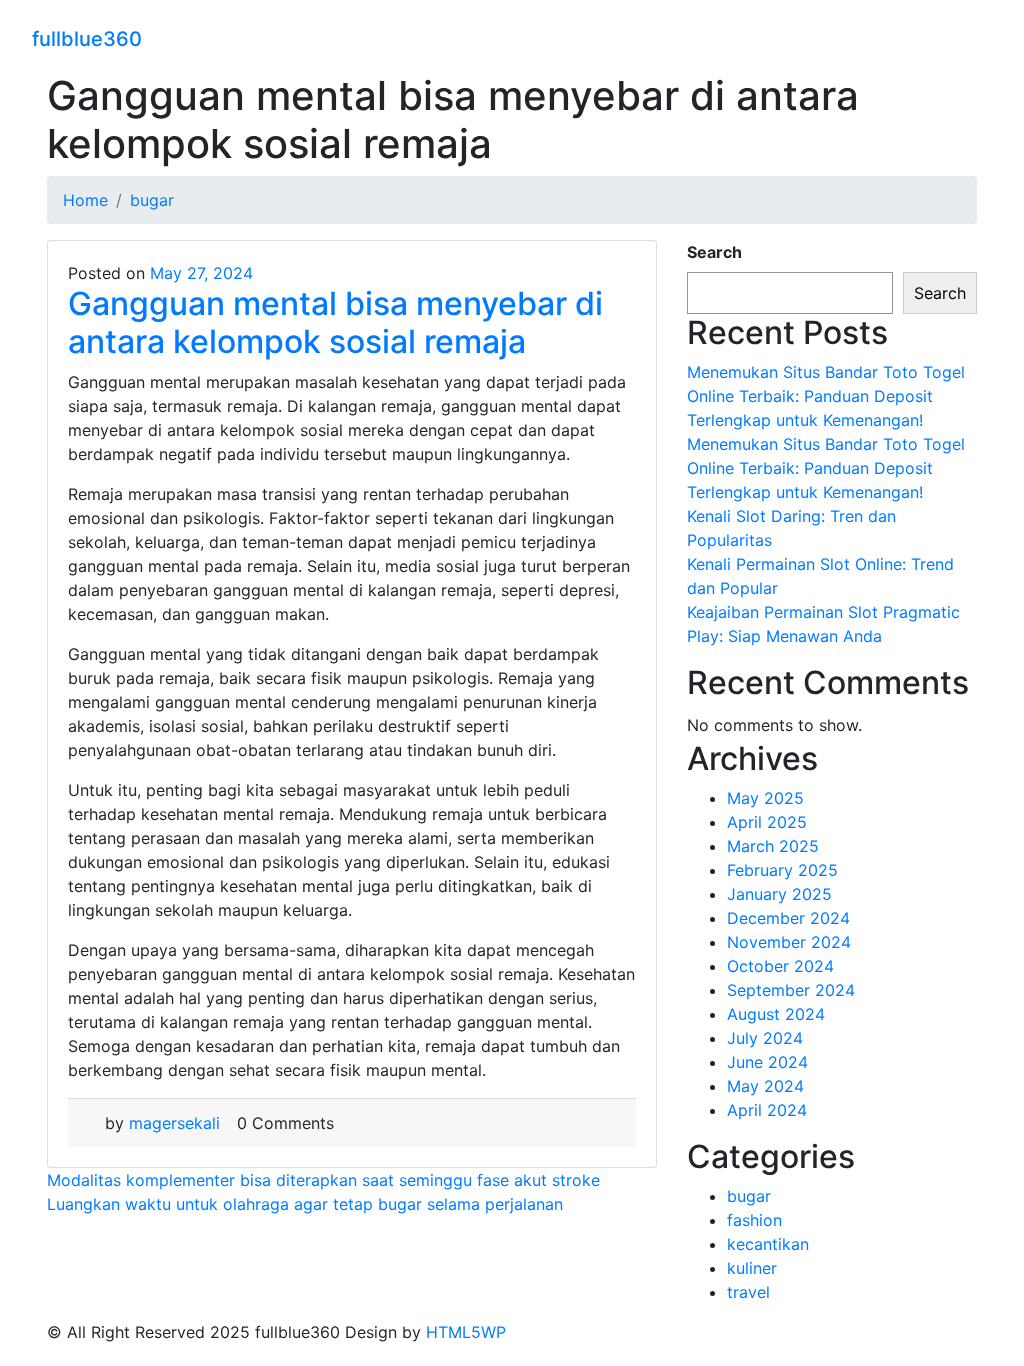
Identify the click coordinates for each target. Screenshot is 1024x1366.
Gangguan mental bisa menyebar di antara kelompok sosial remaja (335, 322)
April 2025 (767, 822)
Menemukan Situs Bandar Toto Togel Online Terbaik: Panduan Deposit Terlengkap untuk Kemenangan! (826, 396)
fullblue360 (87, 39)
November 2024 (789, 942)
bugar (749, 1196)
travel (748, 1292)
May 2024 (765, 1086)
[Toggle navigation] (979, 36)
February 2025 (782, 870)
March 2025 (773, 846)
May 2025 (765, 798)
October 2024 (780, 966)
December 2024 (788, 918)
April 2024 (767, 1110)
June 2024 (767, 1062)
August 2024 (776, 1014)
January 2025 (779, 894)
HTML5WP (466, 1332)
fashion (754, 1220)
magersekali (174, 1123)
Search (714, 252)
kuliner (752, 1268)
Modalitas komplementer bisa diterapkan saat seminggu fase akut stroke (323, 1180)
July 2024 (765, 1038)
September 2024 (791, 990)
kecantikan (768, 1244)
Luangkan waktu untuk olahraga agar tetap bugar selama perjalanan (305, 1204)
